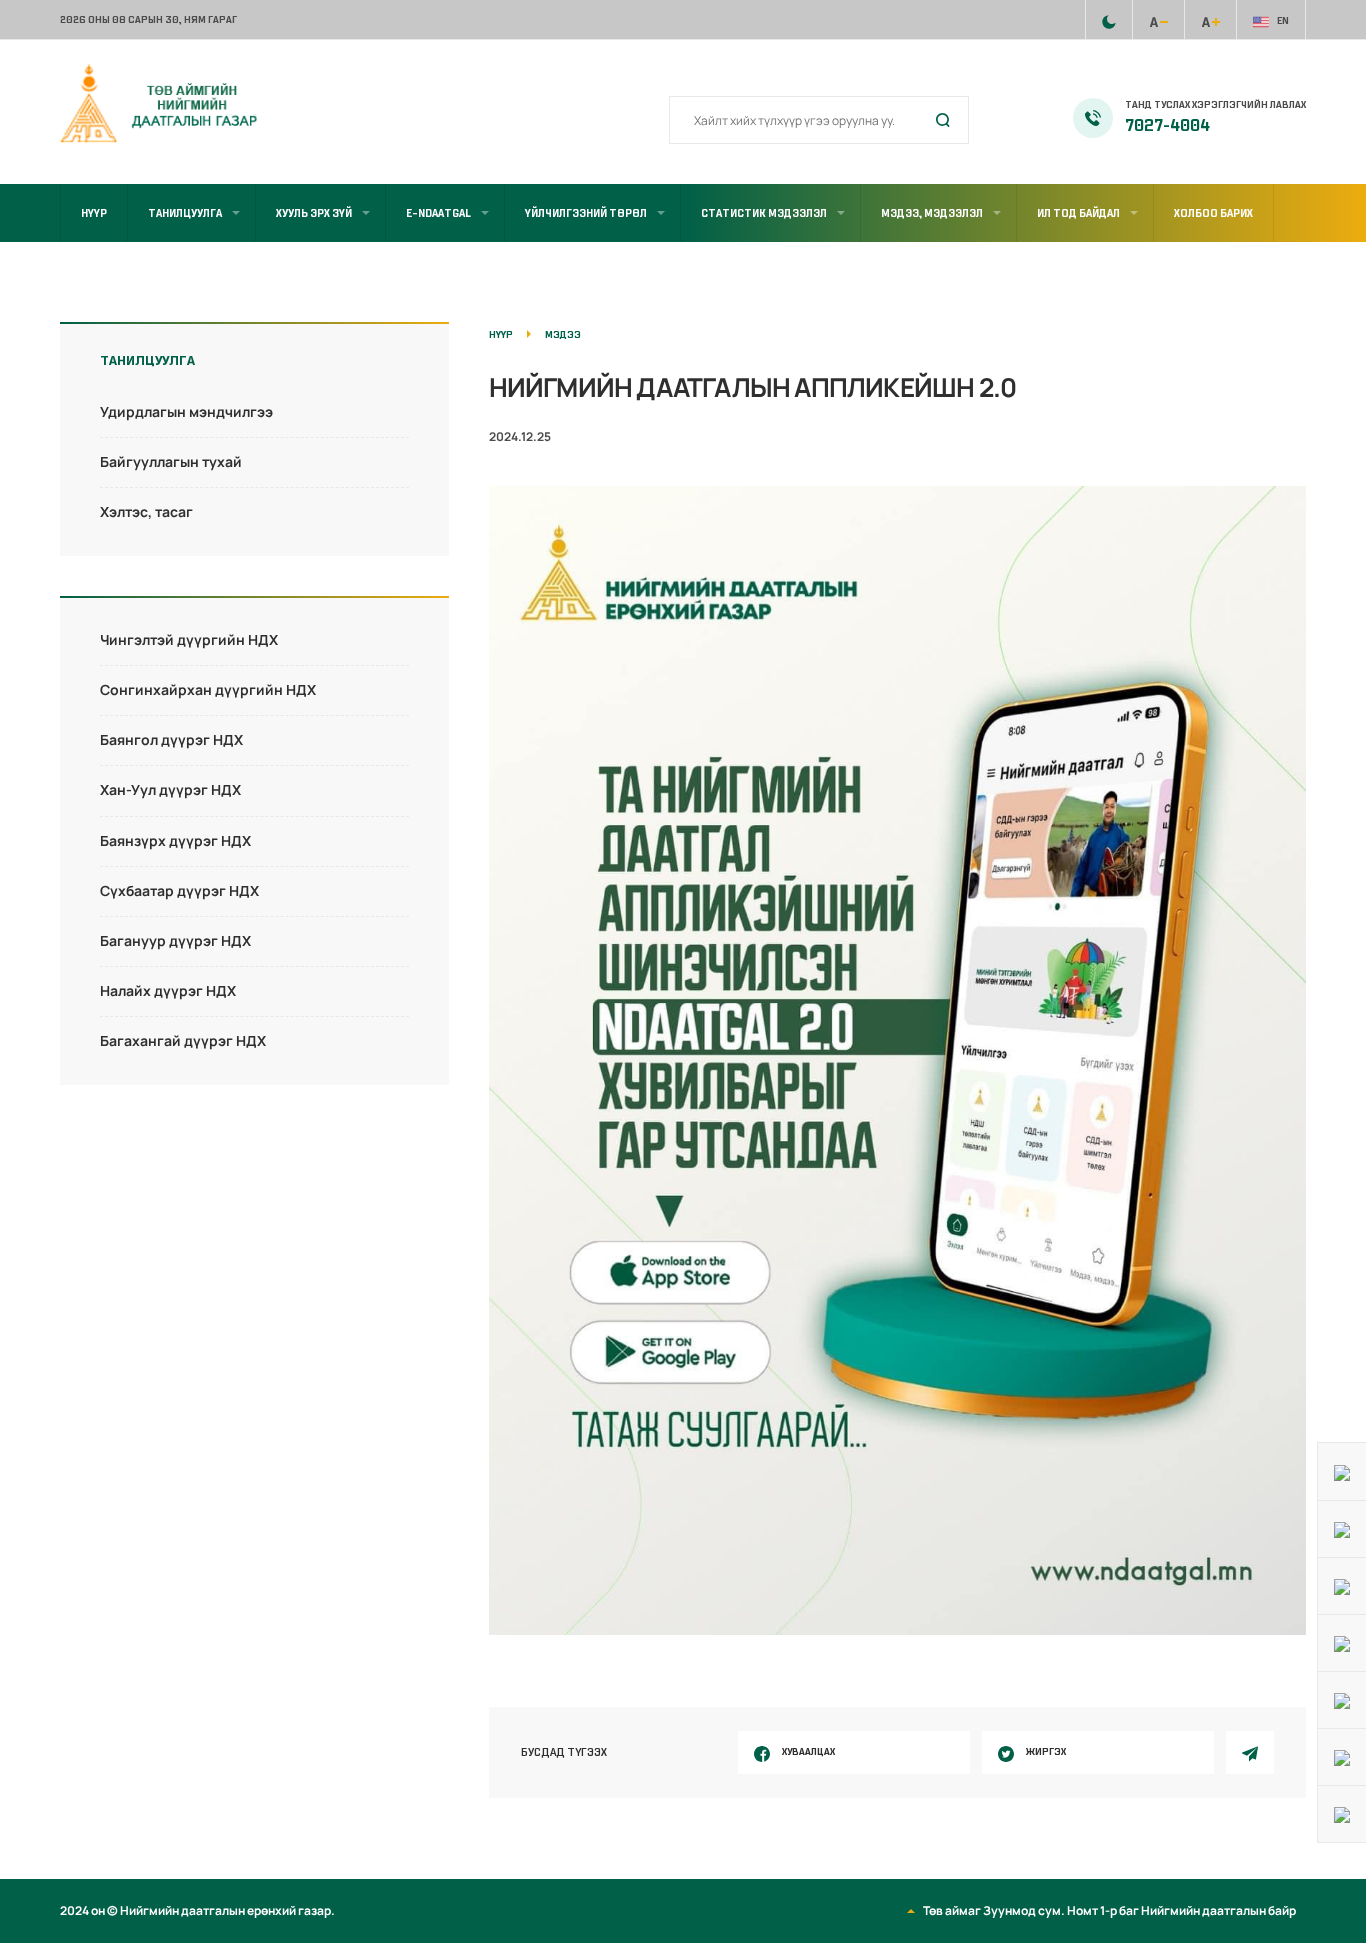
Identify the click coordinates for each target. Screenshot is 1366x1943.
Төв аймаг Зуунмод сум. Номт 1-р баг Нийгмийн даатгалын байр (1109, 1910)
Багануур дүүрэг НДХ (175, 940)
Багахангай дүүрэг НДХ (183, 1040)
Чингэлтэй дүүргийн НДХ (189, 639)
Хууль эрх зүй (314, 213)
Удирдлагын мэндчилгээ (186, 411)
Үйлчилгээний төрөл (586, 213)
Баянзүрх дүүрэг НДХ (175, 840)
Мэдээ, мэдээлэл (932, 213)
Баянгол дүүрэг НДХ (171, 739)
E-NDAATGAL (438, 213)
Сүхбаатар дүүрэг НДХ (179, 890)
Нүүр (94, 213)
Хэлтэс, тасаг (146, 511)
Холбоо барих (1213, 213)
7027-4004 (1167, 126)
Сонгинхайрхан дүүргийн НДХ (208, 689)
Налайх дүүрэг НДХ (168, 990)
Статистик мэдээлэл (764, 213)
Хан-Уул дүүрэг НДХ (170, 789)
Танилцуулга (185, 213)
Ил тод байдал (1078, 213)
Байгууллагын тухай (171, 461)
